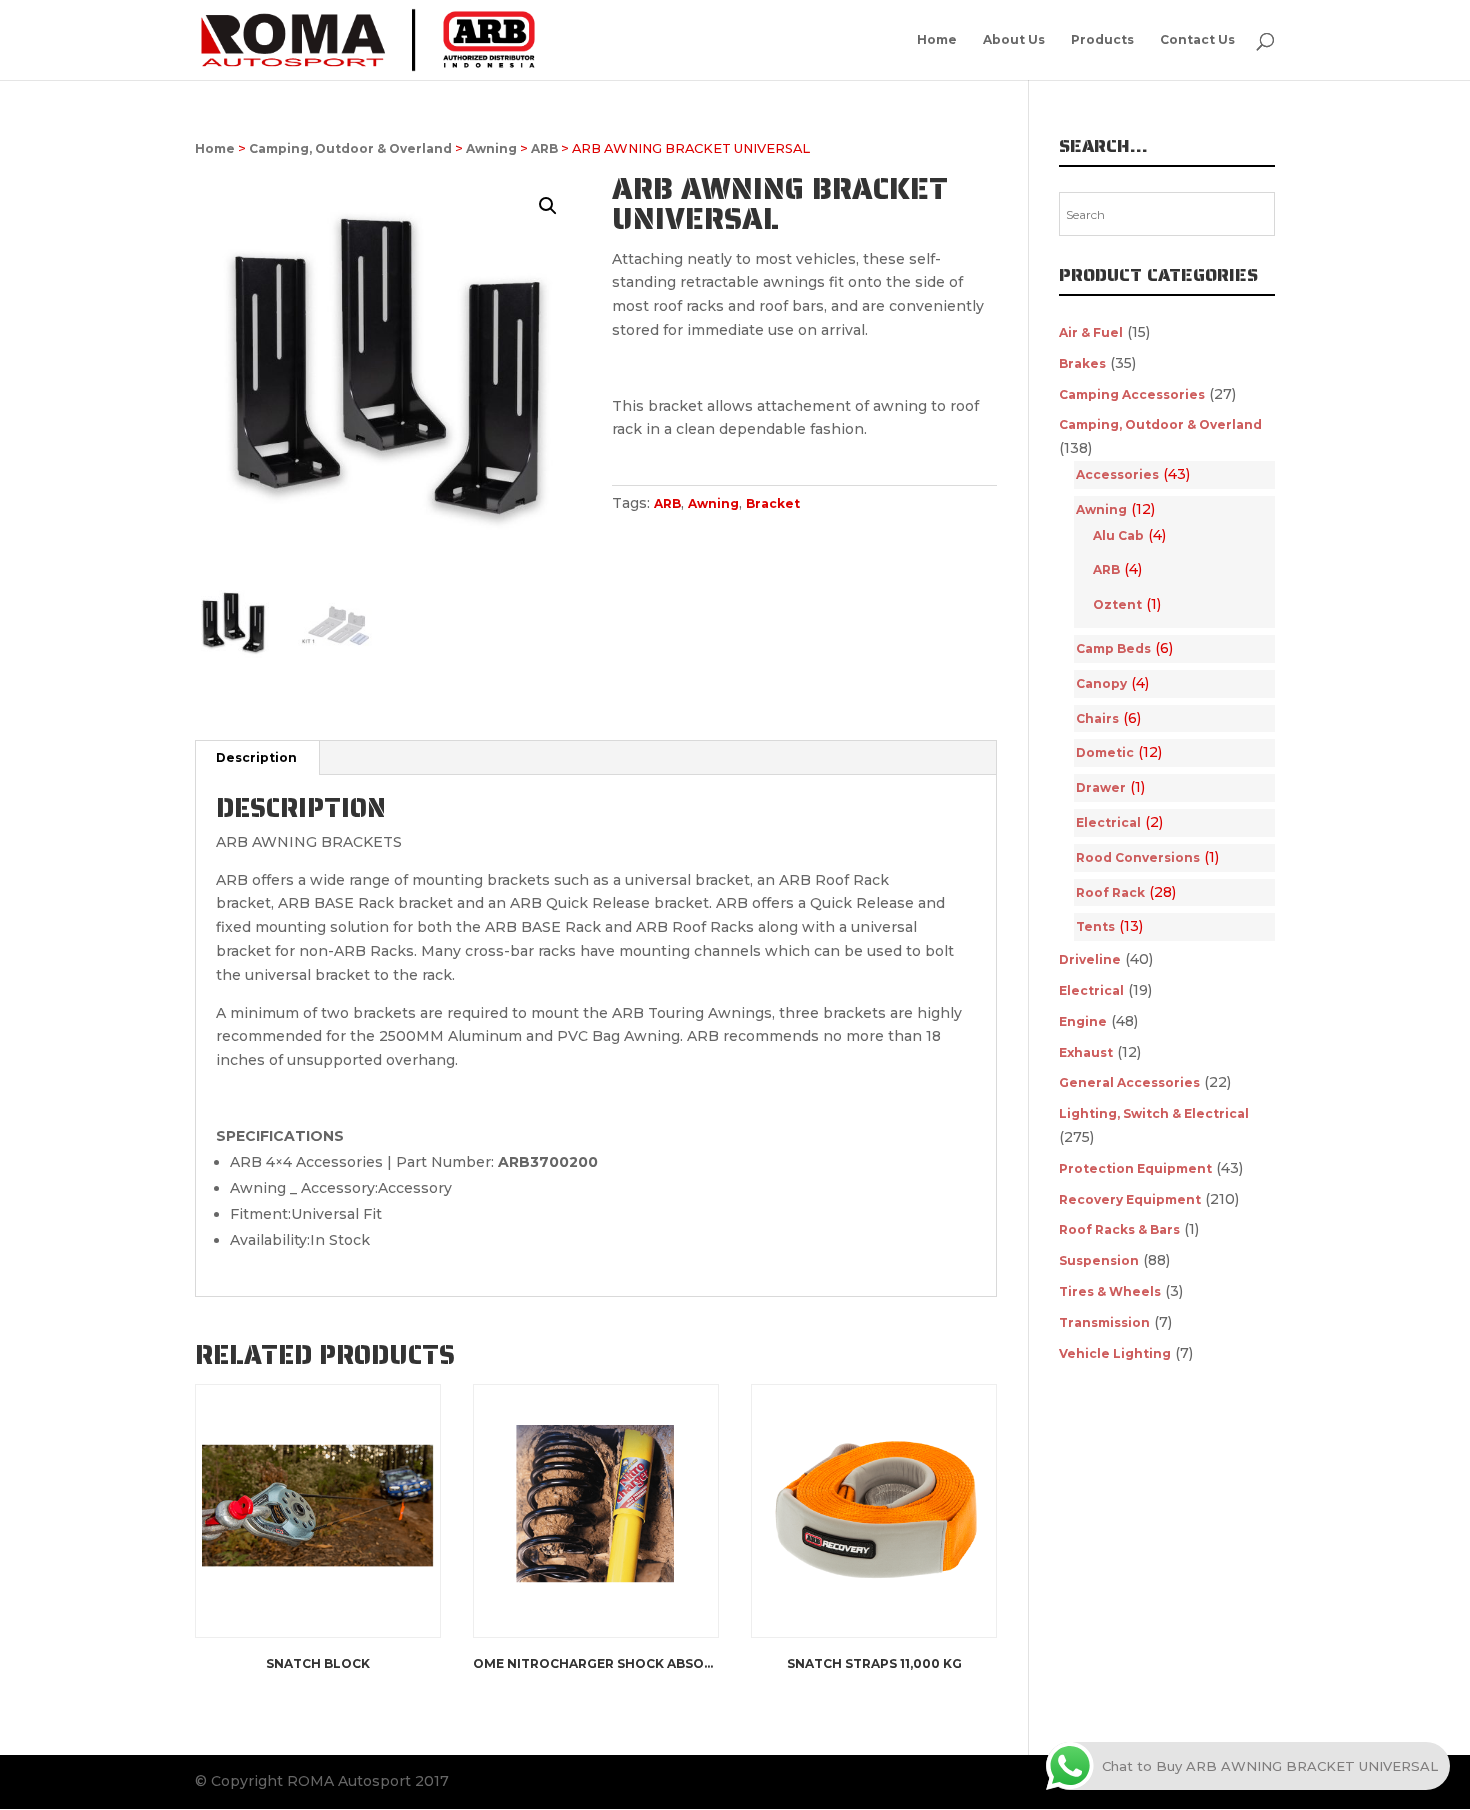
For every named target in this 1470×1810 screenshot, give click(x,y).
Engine (1083, 1021)
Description (256, 757)
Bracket (773, 503)
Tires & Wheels (1110, 1291)
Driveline (1090, 959)
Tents (1095, 926)
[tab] (257, 758)
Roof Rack (1110, 892)
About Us (1014, 40)
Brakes (1082, 363)
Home (937, 40)
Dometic (1105, 752)
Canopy (1101, 683)
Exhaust (1086, 1052)
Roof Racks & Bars (1119, 1229)
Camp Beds (1113, 648)
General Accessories (1129, 1082)
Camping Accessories (1132, 394)
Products (1102, 40)
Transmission (1104, 1322)
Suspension (1099, 1260)
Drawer (1101, 787)
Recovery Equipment (1130, 1199)
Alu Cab (1118, 535)
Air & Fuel (1091, 332)
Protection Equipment (1135, 1168)
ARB (544, 148)
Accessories (1117, 474)
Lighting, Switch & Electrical (1154, 1113)
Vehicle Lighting (1115, 1353)
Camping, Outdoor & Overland (350, 148)
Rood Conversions (1138, 857)
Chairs (1097, 718)
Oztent (1117, 604)
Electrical (1108, 822)
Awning (491, 148)
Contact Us (1197, 40)
